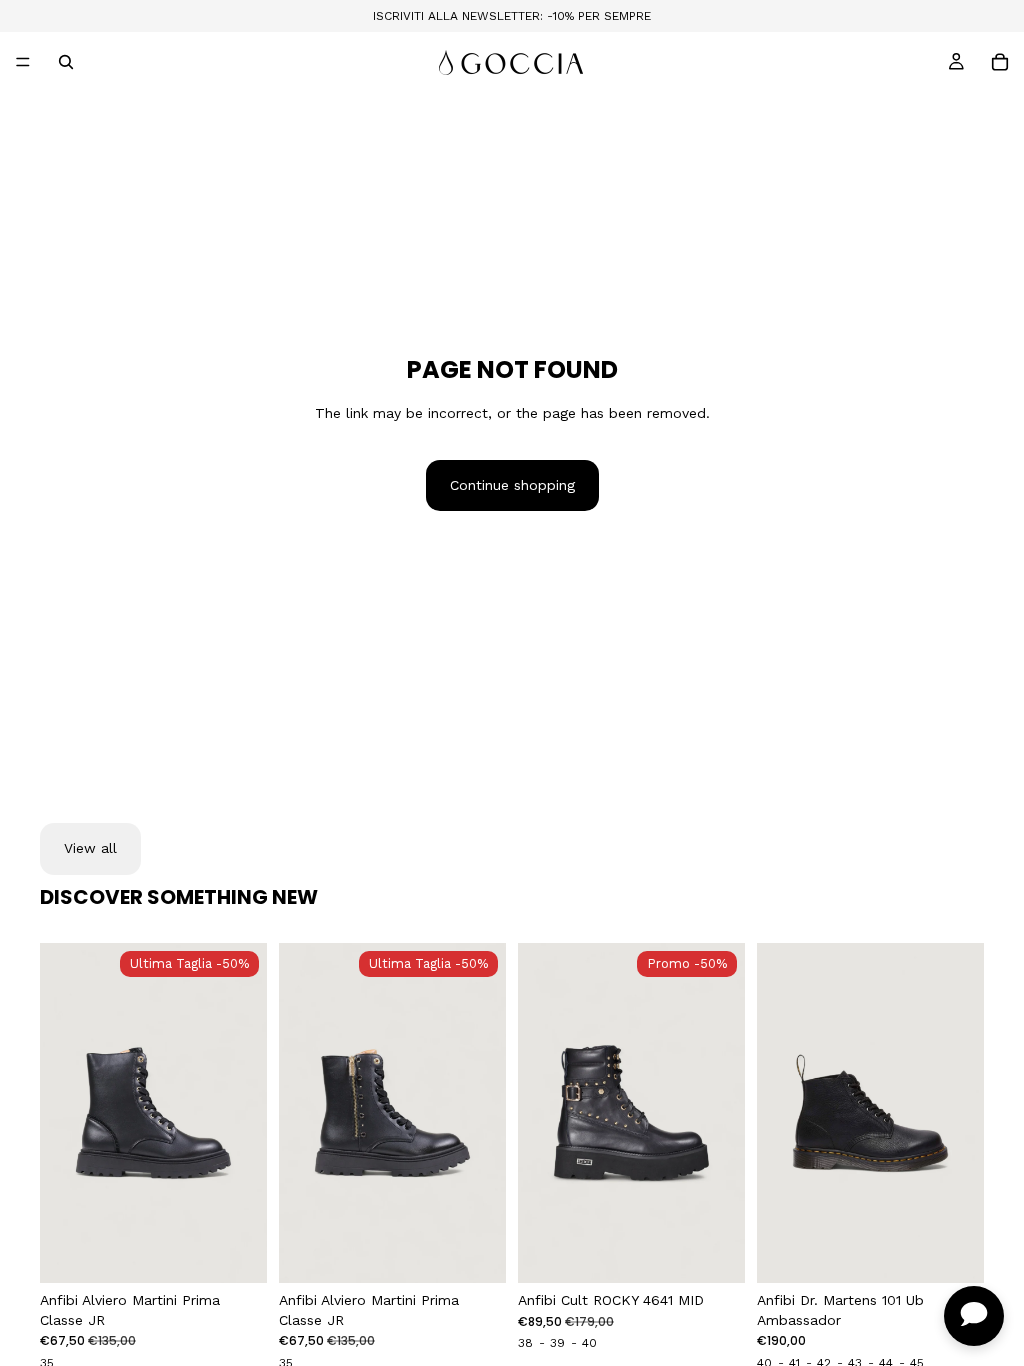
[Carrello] (1000, 62)
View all (90, 848)
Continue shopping (512, 485)
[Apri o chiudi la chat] (974, 1316)
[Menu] (23, 62)
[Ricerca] (66, 62)
